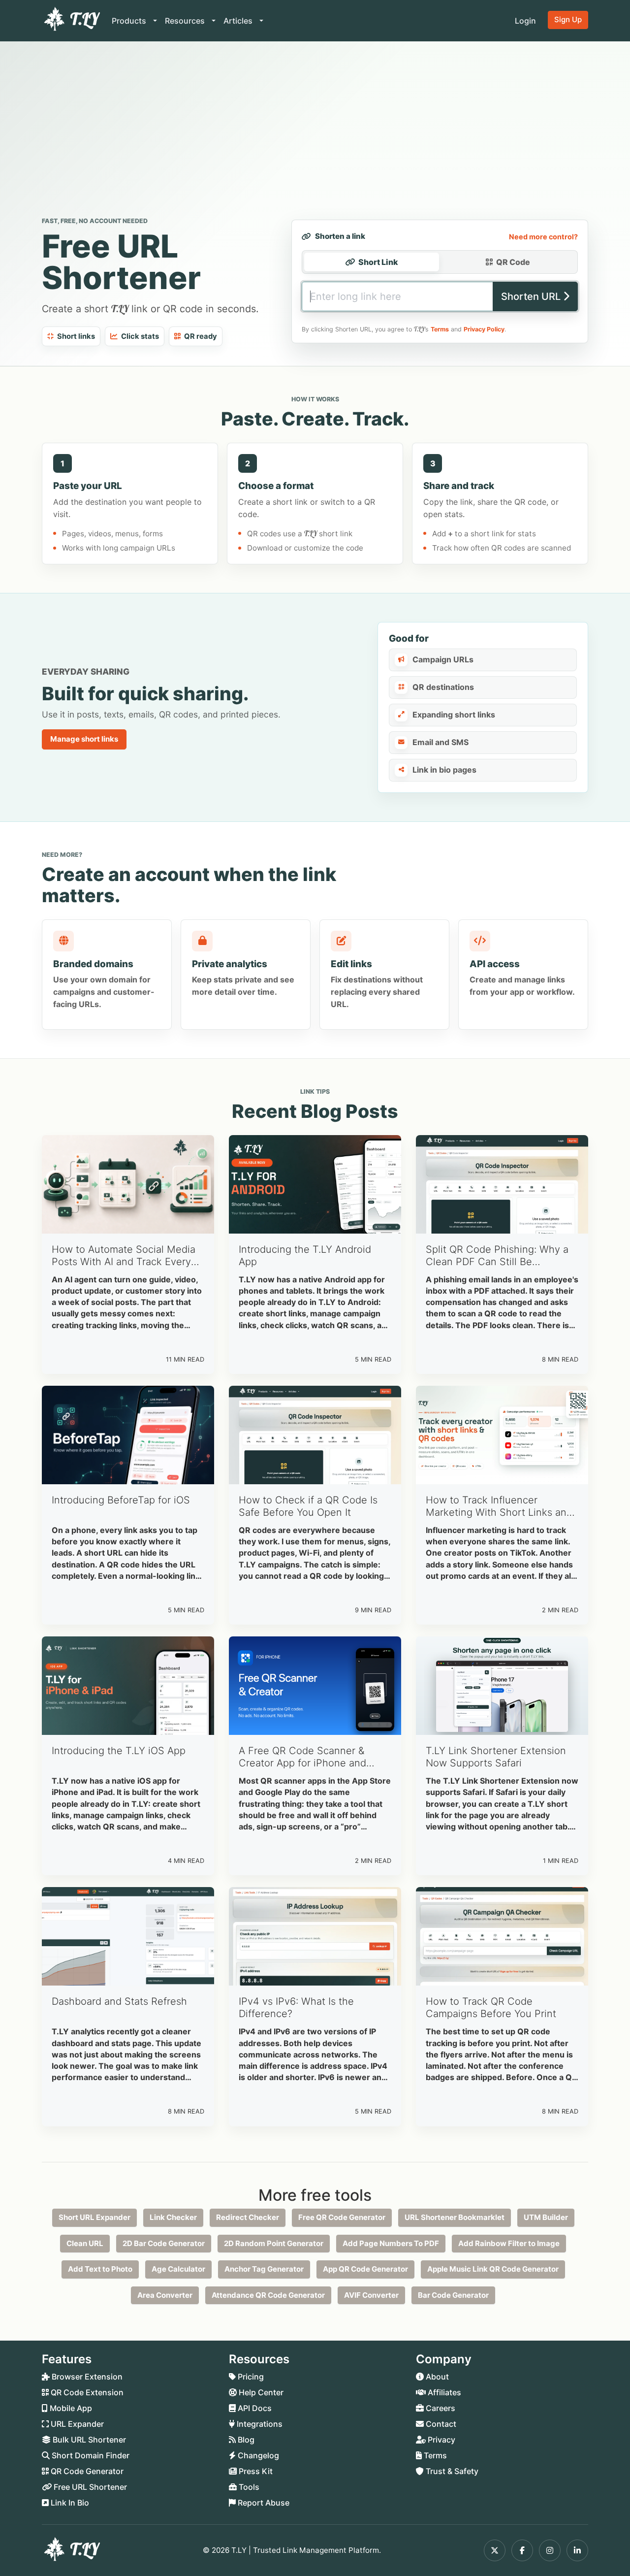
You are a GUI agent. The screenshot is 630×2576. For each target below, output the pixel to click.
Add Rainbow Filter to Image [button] (509, 2243)
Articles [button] (239, 21)
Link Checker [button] (173, 2217)
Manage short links (84, 739)
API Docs (254, 2408)
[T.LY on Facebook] (522, 2550)
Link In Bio (69, 2503)
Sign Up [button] (568, 19)
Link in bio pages (444, 770)
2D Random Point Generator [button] (274, 2243)
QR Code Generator (86, 2471)
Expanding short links (454, 715)
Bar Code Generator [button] (453, 2295)
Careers (440, 2408)
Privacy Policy (484, 329)
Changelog (257, 2455)
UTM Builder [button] (546, 2217)
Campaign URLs (443, 659)
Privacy (441, 2440)
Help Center (260, 2392)
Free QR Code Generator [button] (342, 2217)
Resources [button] (186, 21)
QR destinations (443, 687)
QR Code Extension (86, 2392)
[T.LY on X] (495, 2550)
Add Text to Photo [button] (100, 2269)
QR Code (513, 262)
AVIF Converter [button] (371, 2295)
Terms (440, 329)
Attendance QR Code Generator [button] (268, 2295)
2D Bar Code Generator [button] (164, 2243)
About (436, 2377)
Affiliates (443, 2392)
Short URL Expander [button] (94, 2217)
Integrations (259, 2424)
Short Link (378, 262)
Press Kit (255, 2471)
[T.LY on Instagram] (550, 2550)
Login (525, 21)
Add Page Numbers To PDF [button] (391, 2243)
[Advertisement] (315, 131)
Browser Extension (86, 2377)
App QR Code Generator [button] (365, 2269)
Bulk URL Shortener (88, 2440)
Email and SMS (441, 742)
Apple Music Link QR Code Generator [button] (493, 2269)
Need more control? (543, 237)
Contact (440, 2424)
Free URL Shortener (89, 2487)
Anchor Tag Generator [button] (264, 2269)
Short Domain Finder (90, 2455)
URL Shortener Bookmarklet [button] (455, 2217)
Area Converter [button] (165, 2295)
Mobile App (70, 2408)
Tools (248, 2487)
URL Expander (76, 2424)
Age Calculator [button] (178, 2269)
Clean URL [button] (85, 2243)
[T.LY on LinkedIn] (577, 2550)
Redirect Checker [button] (248, 2217)
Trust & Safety (451, 2471)
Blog (245, 2440)
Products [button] (130, 21)
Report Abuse (263, 2503)
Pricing (250, 2377)
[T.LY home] (71, 21)
